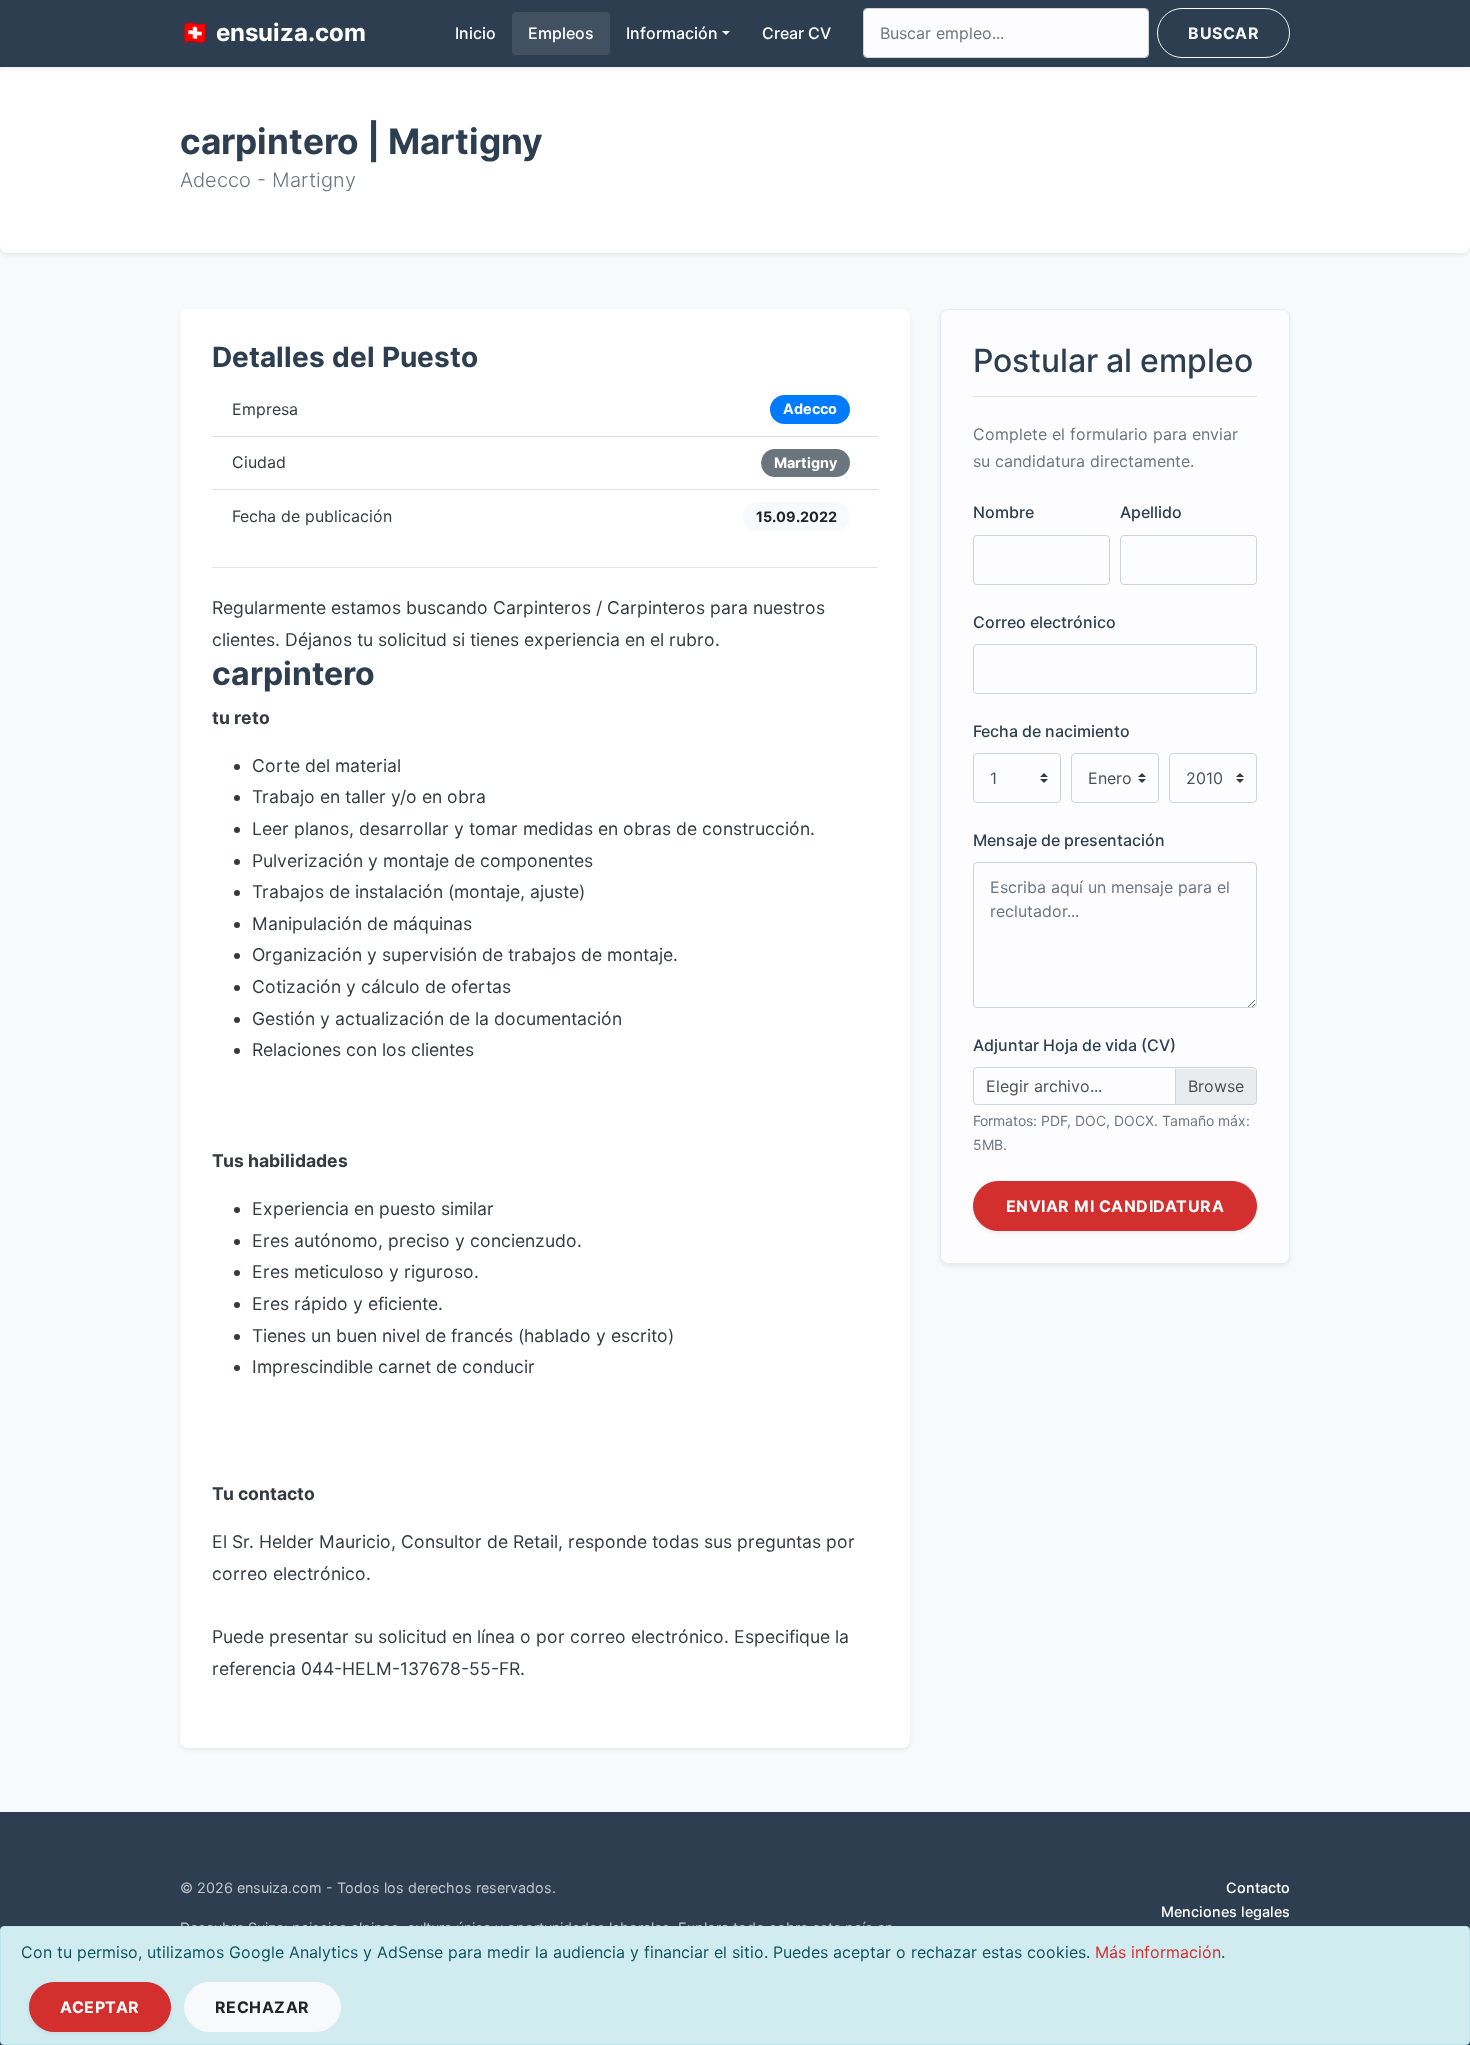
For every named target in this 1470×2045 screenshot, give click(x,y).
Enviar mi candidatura (1115, 1207)
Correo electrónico (1044, 622)
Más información (1158, 1952)
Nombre (1003, 513)
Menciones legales (1225, 1911)
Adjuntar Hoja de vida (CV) (1074, 1046)
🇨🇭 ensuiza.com (273, 32)
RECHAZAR (262, 2007)
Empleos (561, 33)
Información (672, 33)
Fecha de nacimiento (1051, 731)
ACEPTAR (100, 2007)
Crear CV (796, 33)
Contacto (1258, 1887)
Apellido (1151, 513)
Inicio (483, 32)
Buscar (1223, 33)
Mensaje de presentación (1069, 841)
